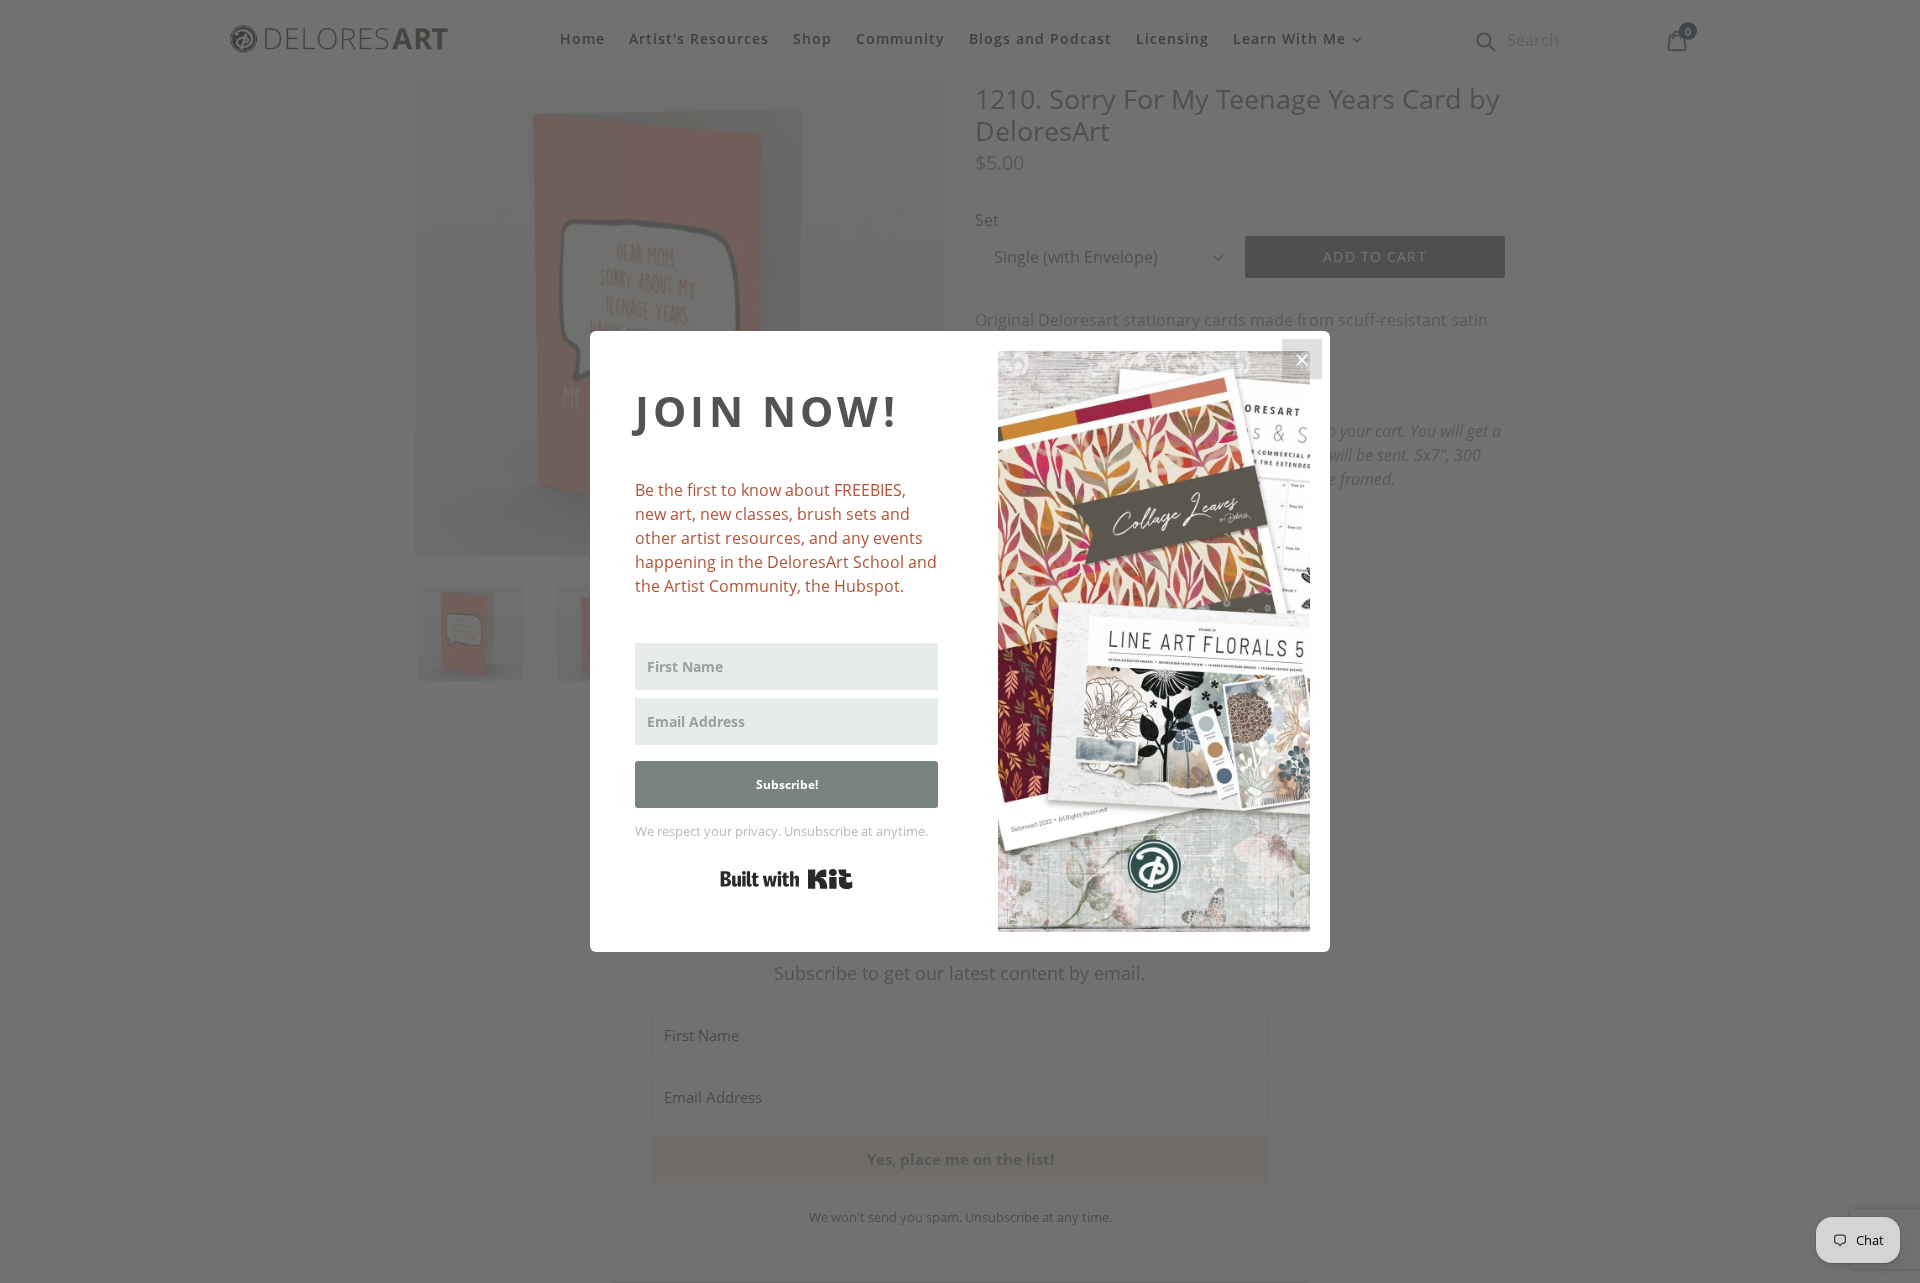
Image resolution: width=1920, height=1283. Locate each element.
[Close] (1302, 359)
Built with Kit (786, 879)
